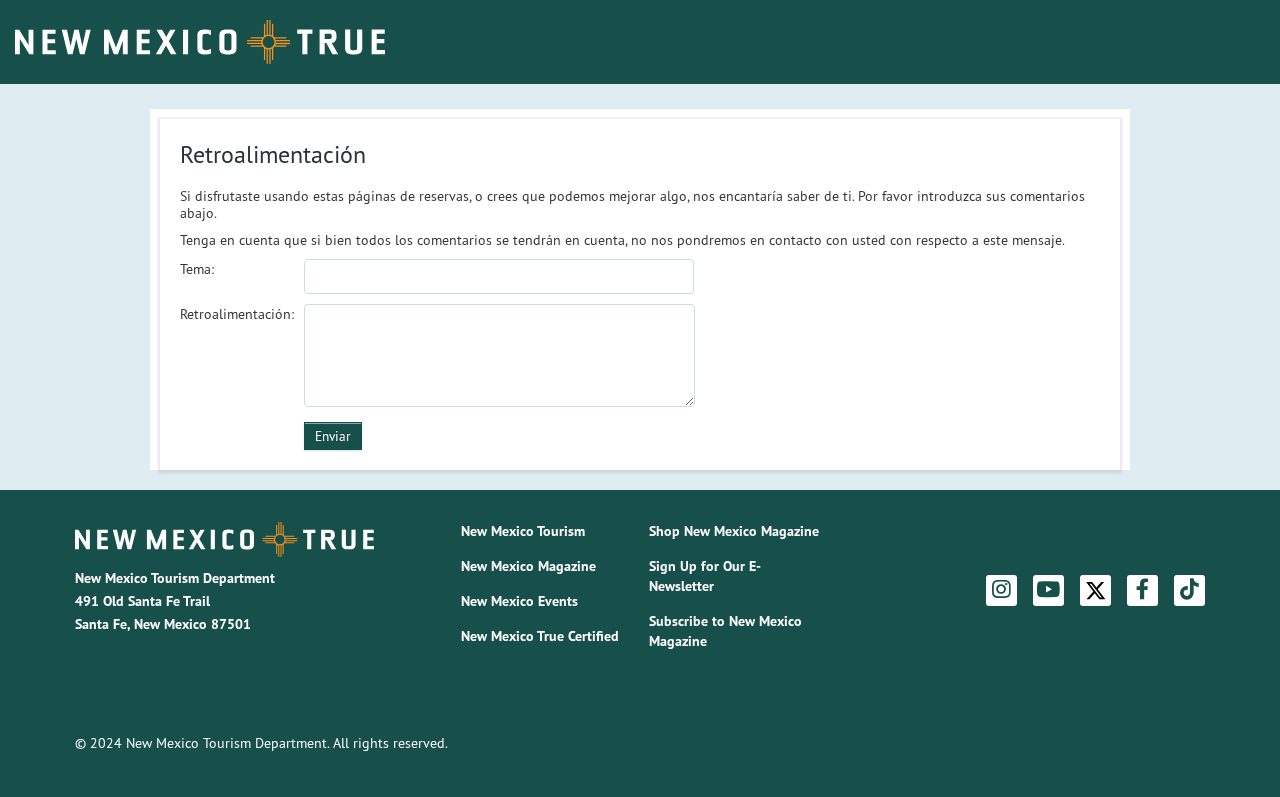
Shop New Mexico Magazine (734, 531)
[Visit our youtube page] (1048, 590)
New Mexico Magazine (528, 566)
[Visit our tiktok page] (1189, 590)
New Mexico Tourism (523, 531)
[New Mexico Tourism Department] (224, 539)
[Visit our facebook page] (1142, 590)
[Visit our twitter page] (1095, 590)
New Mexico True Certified (540, 636)
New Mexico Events (519, 601)
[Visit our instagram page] (1001, 590)
